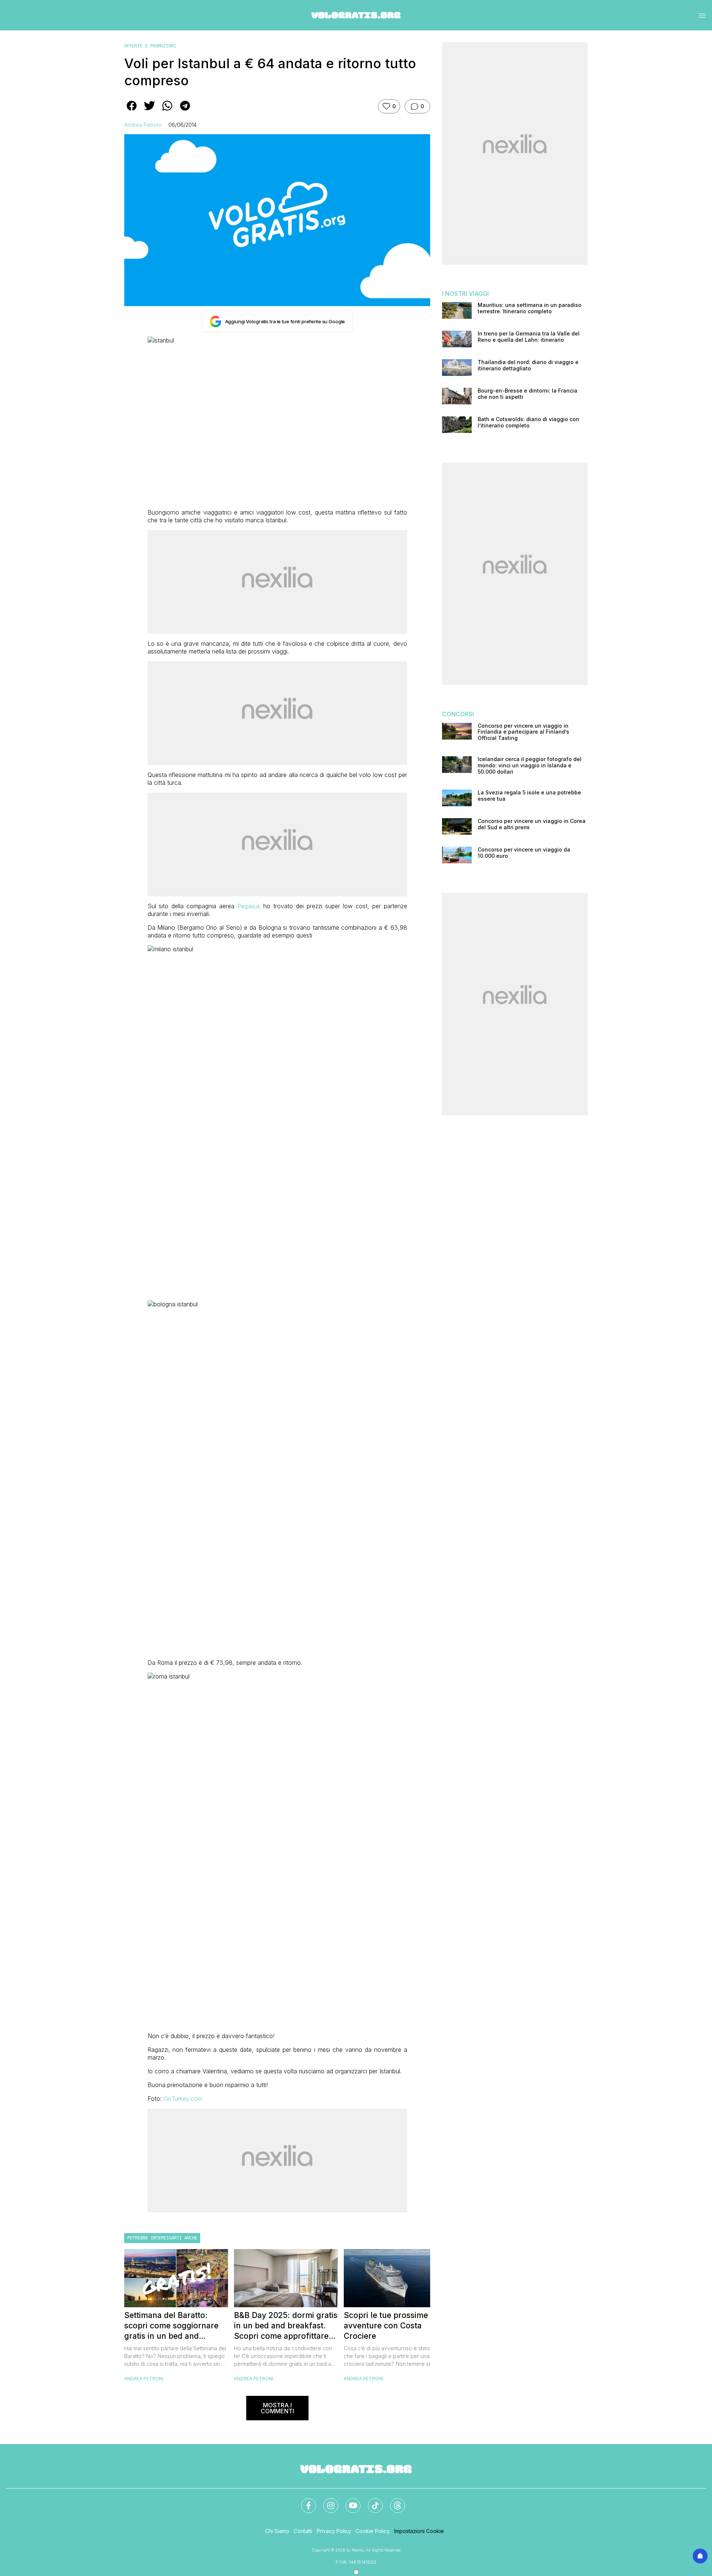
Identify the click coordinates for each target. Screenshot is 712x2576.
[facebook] (132, 111)
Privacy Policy (334, 2531)
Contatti (303, 2531)
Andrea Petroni (143, 125)
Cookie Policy (373, 2531)
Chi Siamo (277, 2531)
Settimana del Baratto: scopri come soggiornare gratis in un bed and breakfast (171, 2326)
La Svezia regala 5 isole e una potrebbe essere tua (529, 796)
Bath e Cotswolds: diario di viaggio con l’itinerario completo (528, 422)
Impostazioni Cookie (419, 2531)
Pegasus (249, 906)
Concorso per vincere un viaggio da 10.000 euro (524, 853)
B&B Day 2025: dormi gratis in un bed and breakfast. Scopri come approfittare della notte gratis (286, 2326)
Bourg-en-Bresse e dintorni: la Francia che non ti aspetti (528, 394)
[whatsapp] (167, 111)
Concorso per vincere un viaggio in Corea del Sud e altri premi (532, 824)
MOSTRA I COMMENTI (277, 2408)
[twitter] (149, 111)
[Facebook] (304, 2501)
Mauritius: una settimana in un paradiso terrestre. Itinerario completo (530, 308)
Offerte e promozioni (150, 46)
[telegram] (185, 111)
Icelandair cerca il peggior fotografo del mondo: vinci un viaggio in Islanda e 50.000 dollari (530, 765)
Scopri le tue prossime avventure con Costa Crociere (386, 2326)
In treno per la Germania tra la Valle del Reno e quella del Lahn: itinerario (529, 337)
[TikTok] (371, 2501)
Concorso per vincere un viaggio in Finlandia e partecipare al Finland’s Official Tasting (523, 732)
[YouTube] (349, 2501)
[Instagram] (326, 2501)
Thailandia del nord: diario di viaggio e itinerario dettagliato (528, 365)
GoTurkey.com (183, 2099)
